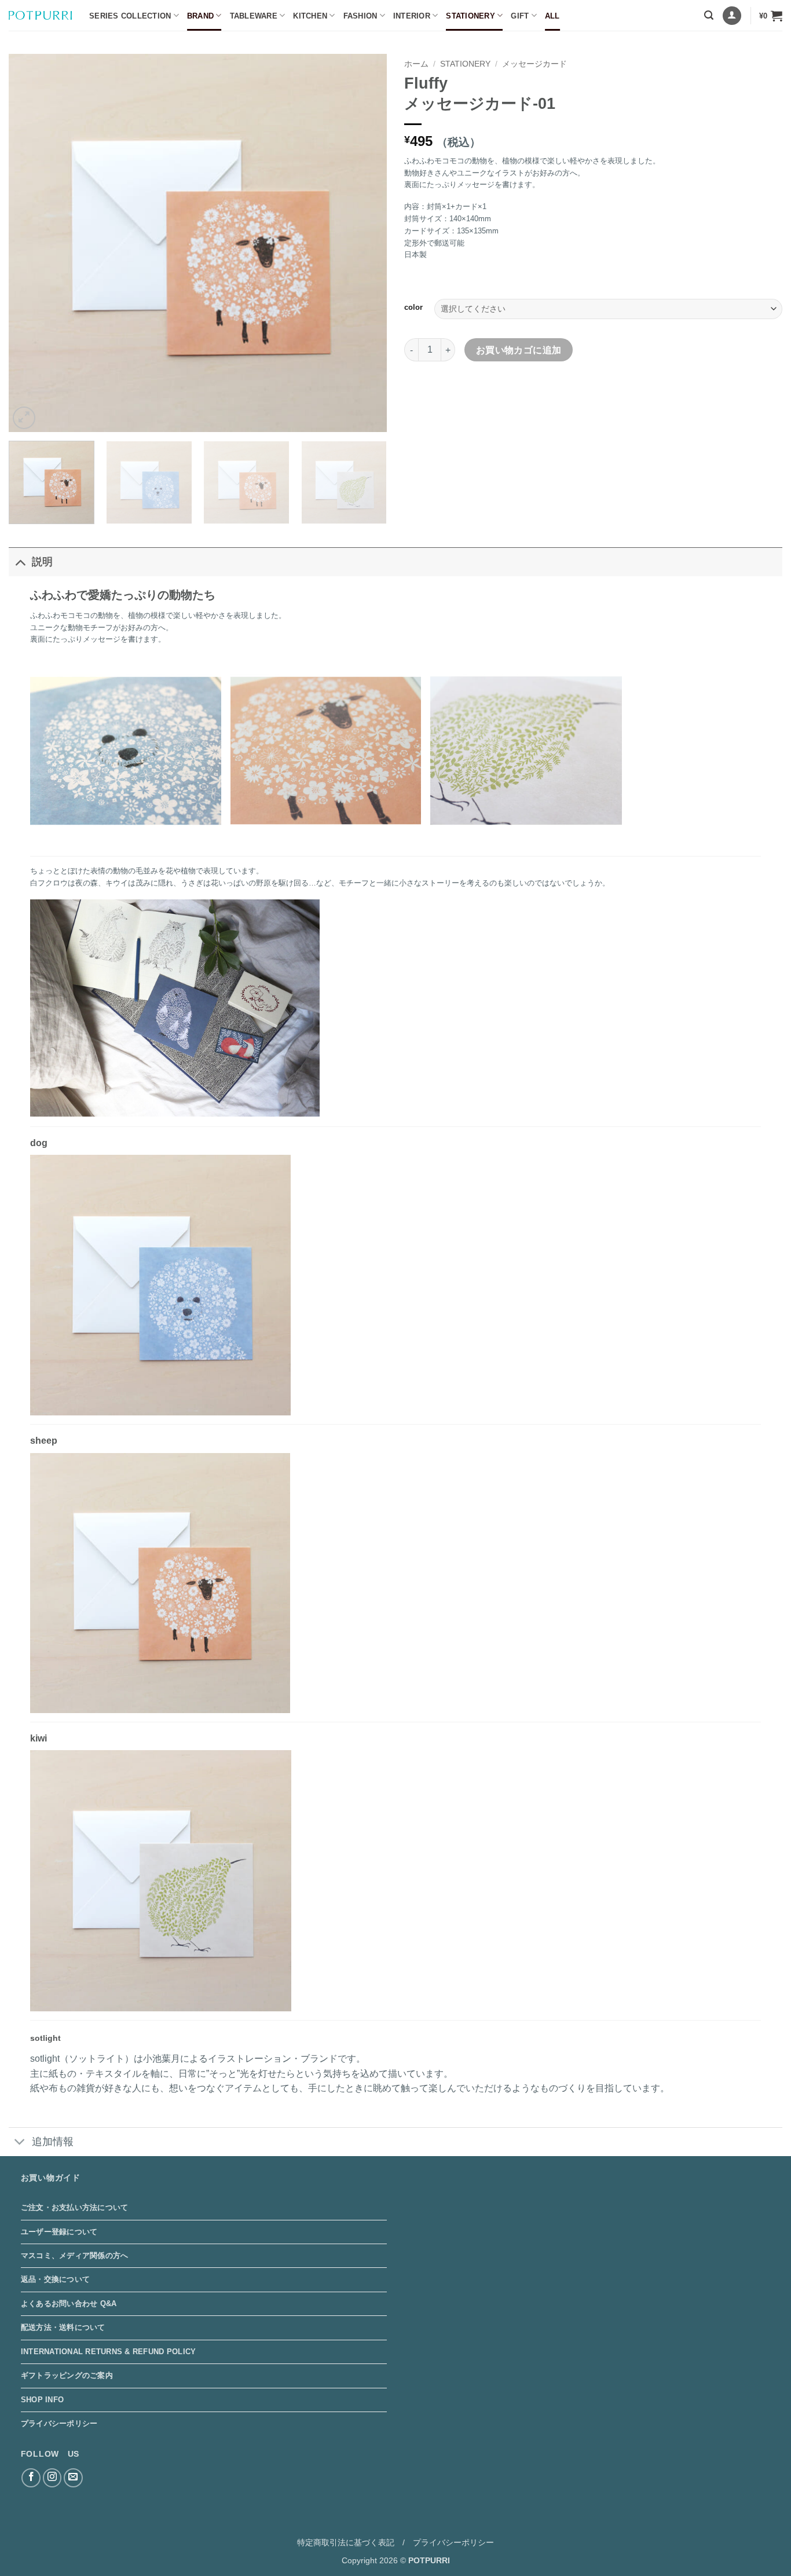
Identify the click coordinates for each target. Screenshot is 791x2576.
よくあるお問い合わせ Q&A (69, 2304)
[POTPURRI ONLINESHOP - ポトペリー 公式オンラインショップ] (40, 15)
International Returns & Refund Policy (108, 2352)
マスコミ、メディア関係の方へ (75, 2255)
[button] (709, 15)
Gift (520, 16)
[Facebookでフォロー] (31, 2478)
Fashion (360, 16)
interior (412, 16)
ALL (552, 16)
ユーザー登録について (59, 2232)
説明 (42, 562)
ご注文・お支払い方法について (75, 2207)
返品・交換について (55, 2279)
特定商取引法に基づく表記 (346, 2542)
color (413, 308)
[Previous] (31, 243)
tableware (254, 16)
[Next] (365, 243)
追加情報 (53, 2142)
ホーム (416, 64)
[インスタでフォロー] (52, 2478)
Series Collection (130, 16)
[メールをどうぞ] (73, 2478)
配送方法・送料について (63, 2327)
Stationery (470, 16)
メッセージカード (534, 64)
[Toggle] (20, 561)
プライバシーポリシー (59, 2423)
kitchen (310, 16)
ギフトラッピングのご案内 (67, 2375)
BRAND (200, 16)
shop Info (42, 2400)
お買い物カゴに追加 (519, 350)
